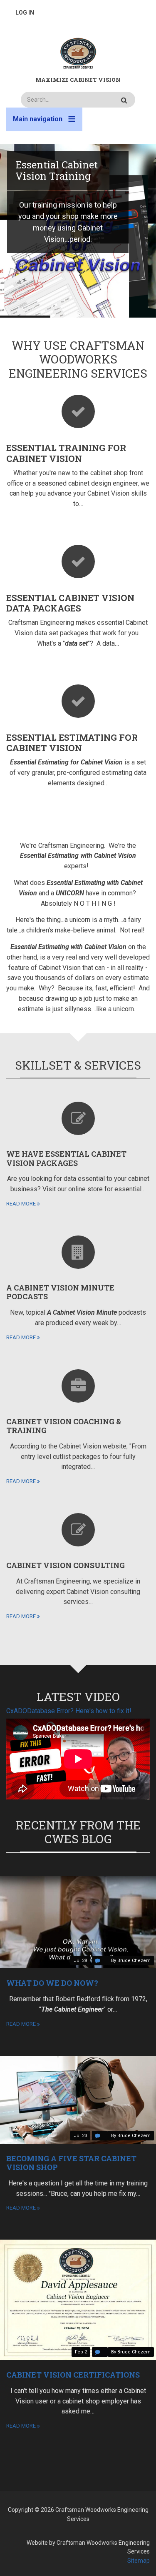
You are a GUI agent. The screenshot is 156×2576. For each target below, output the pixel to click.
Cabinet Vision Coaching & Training (64, 1426)
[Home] (78, 53)
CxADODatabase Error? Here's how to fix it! (69, 1711)
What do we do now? (52, 1983)
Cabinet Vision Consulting (66, 1565)
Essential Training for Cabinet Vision (66, 453)
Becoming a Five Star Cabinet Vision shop (71, 2163)
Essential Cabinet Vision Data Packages (70, 603)
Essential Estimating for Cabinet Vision (72, 743)
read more (21, 1204)
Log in (25, 13)
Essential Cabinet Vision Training (57, 170)
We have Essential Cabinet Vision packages (66, 1158)
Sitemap (139, 2561)
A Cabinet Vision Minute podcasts (60, 1292)
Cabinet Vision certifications (73, 2375)
